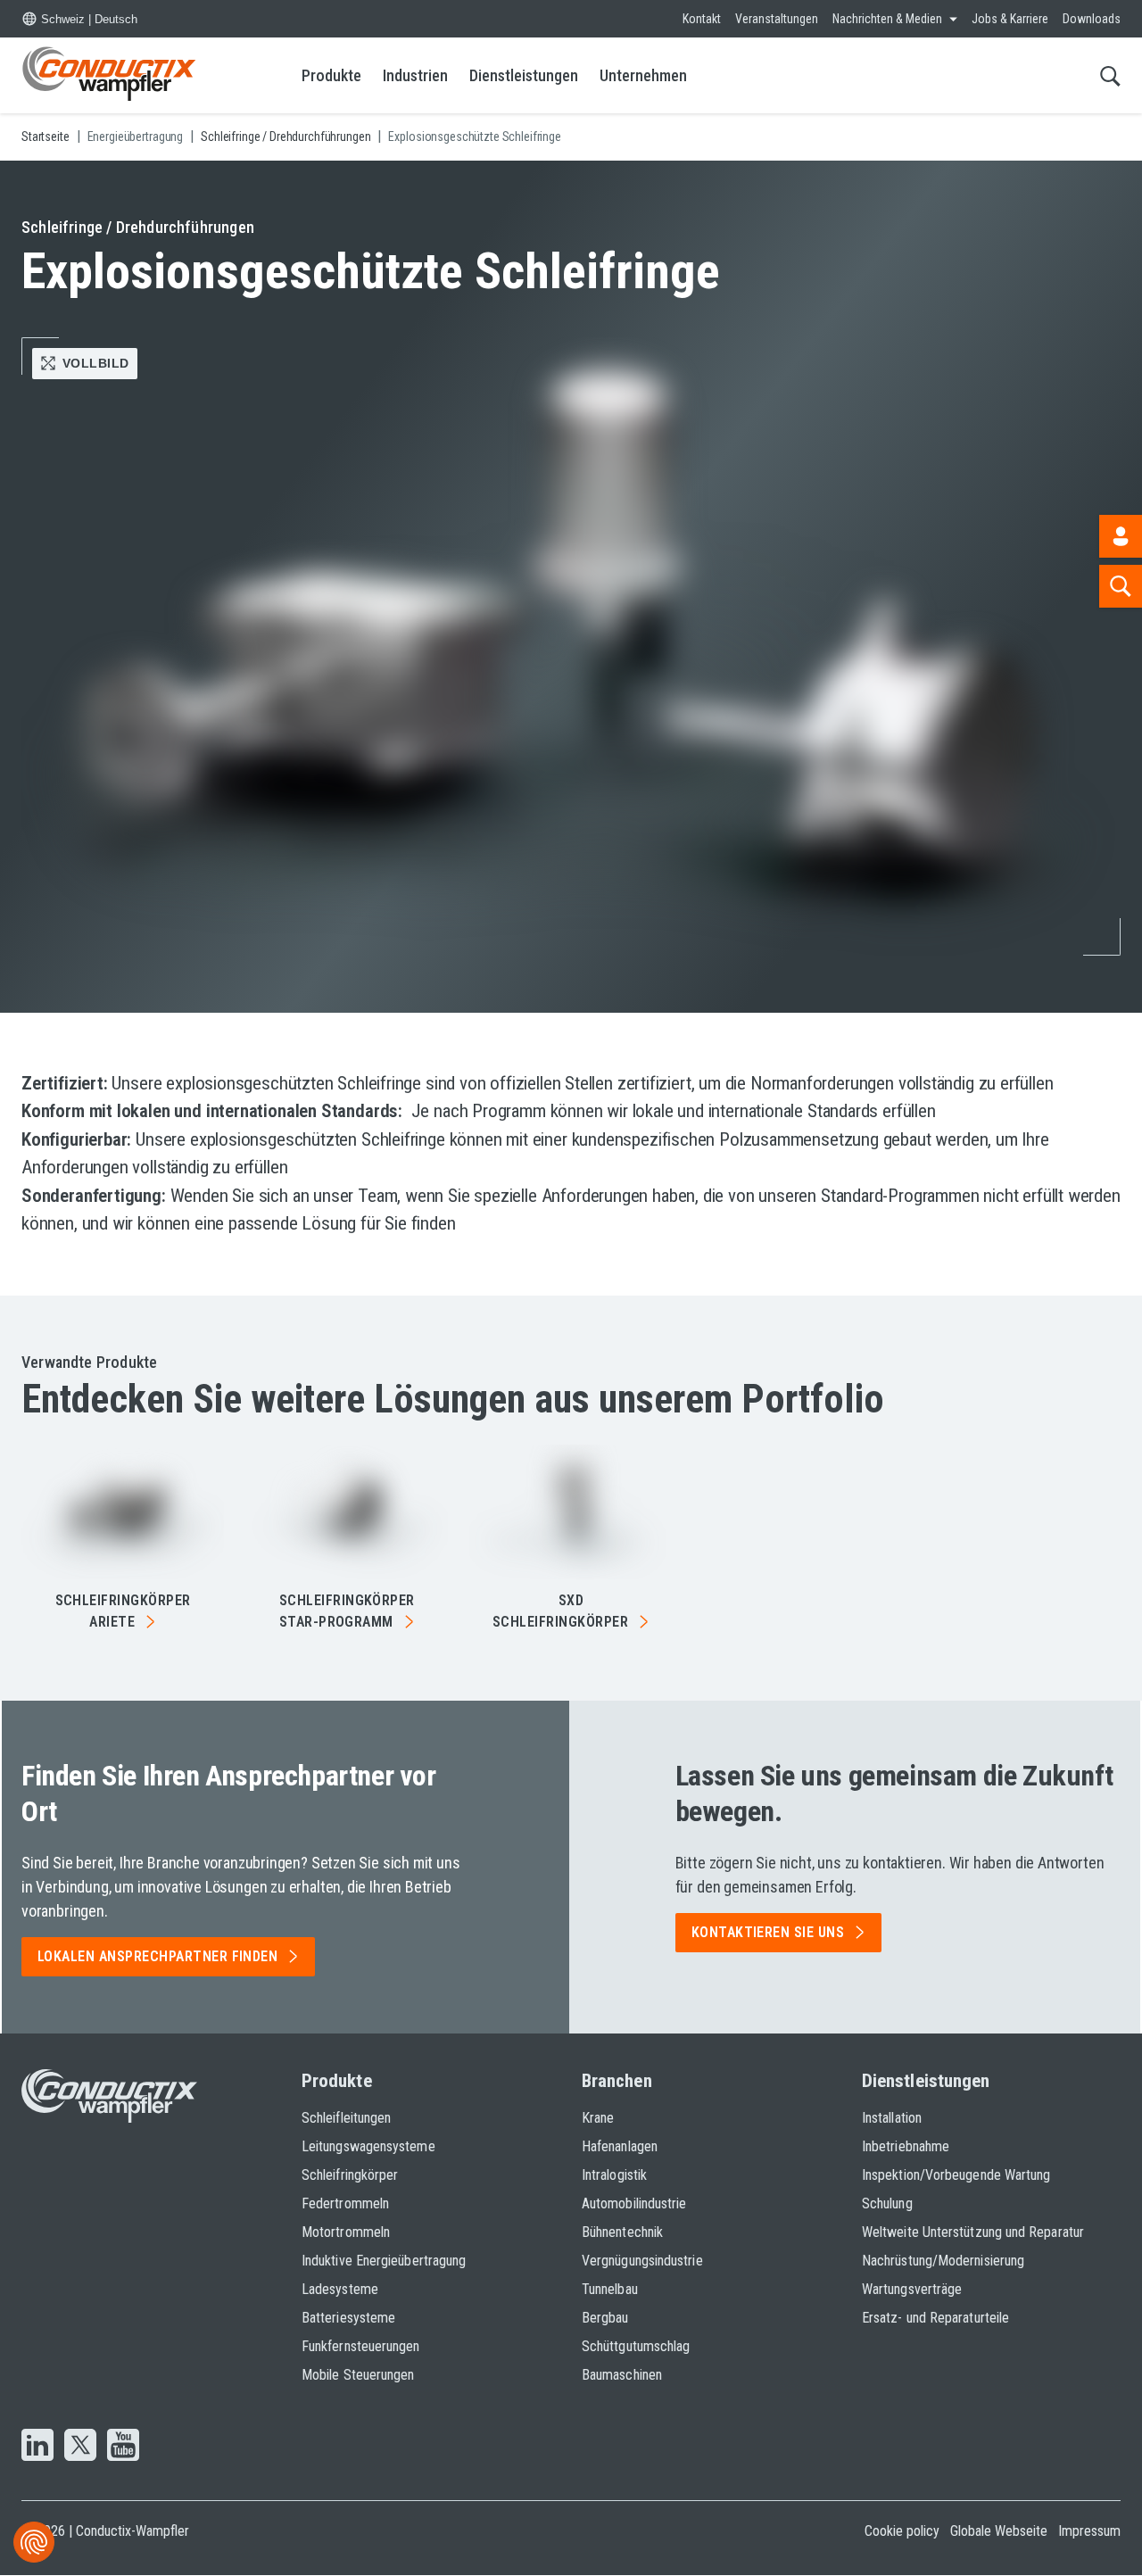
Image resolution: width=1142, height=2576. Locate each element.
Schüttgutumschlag (636, 2346)
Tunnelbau (610, 2289)
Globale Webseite (999, 2531)
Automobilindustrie (634, 2203)
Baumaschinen (622, 2375)
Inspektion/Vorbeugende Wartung (956, 2175)
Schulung (887, 2203)
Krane (598, 2118)
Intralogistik (614, 2175)
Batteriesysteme (348, 2318)
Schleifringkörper (123, 1611)
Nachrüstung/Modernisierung (943, 2261)
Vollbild (95, 363)
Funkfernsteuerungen (361, 2346)
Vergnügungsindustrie (642, 2261)
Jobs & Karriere (1010, 19)
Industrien (415, 75)
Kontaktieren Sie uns (768, 1932)
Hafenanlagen (620, 2146)
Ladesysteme (340, 2289)
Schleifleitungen (346, 2118)
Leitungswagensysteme (368, 2146)
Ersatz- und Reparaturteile (935, 2318)
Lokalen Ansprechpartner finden (157, 1956)
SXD (560, 1611)
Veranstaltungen (777, 19)
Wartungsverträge (912, 2289)
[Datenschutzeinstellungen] (34, 2542)
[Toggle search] (1110, 75)
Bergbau (605, 2318)
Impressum (1089, 2531)
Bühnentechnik (622, 2232)
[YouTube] (123, 2447)
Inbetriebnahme (906, 2146)
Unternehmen (643, 75)
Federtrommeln (345, 2203)
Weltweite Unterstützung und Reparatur (973, 2232)
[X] (80, 2447)
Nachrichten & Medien (887, 19)
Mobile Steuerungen (358, 2375)
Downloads (1092, 19)
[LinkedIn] (37, 2447)
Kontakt (702, 19)
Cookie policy (902, 2531)
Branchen (617, 2081)
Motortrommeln (346, 2232)
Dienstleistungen (524, 75)
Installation (892, 2118)
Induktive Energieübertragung (384, 2261)
